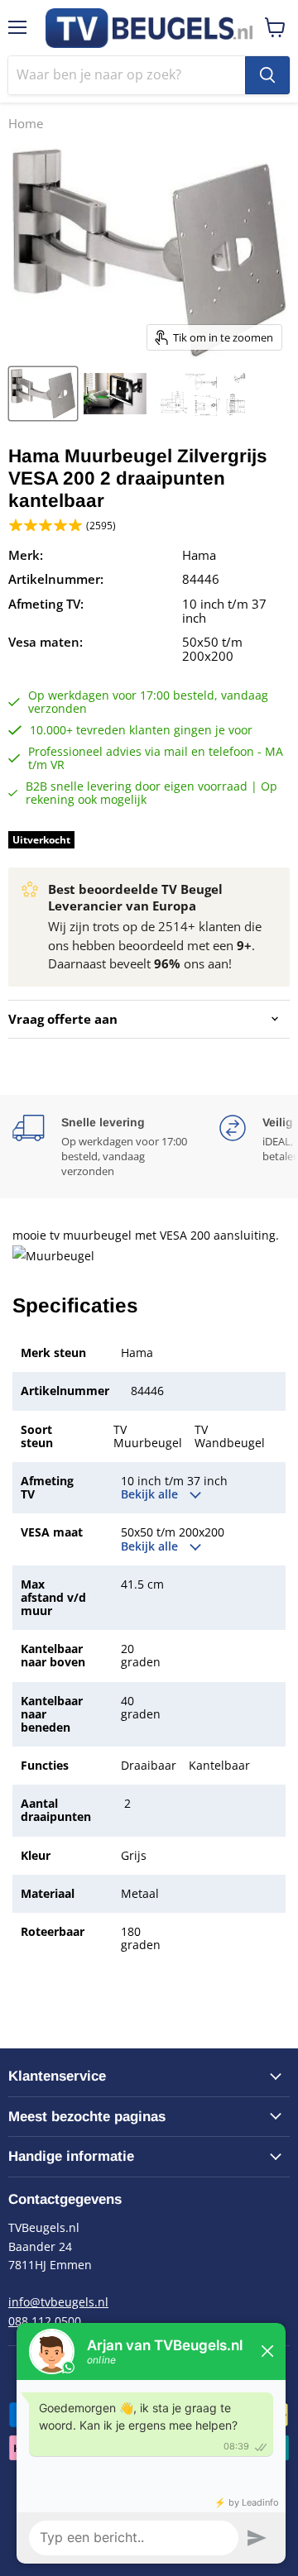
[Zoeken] (267, 75)
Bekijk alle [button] (151, 1494)
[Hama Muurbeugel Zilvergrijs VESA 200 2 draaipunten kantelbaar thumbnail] (43, 394)
